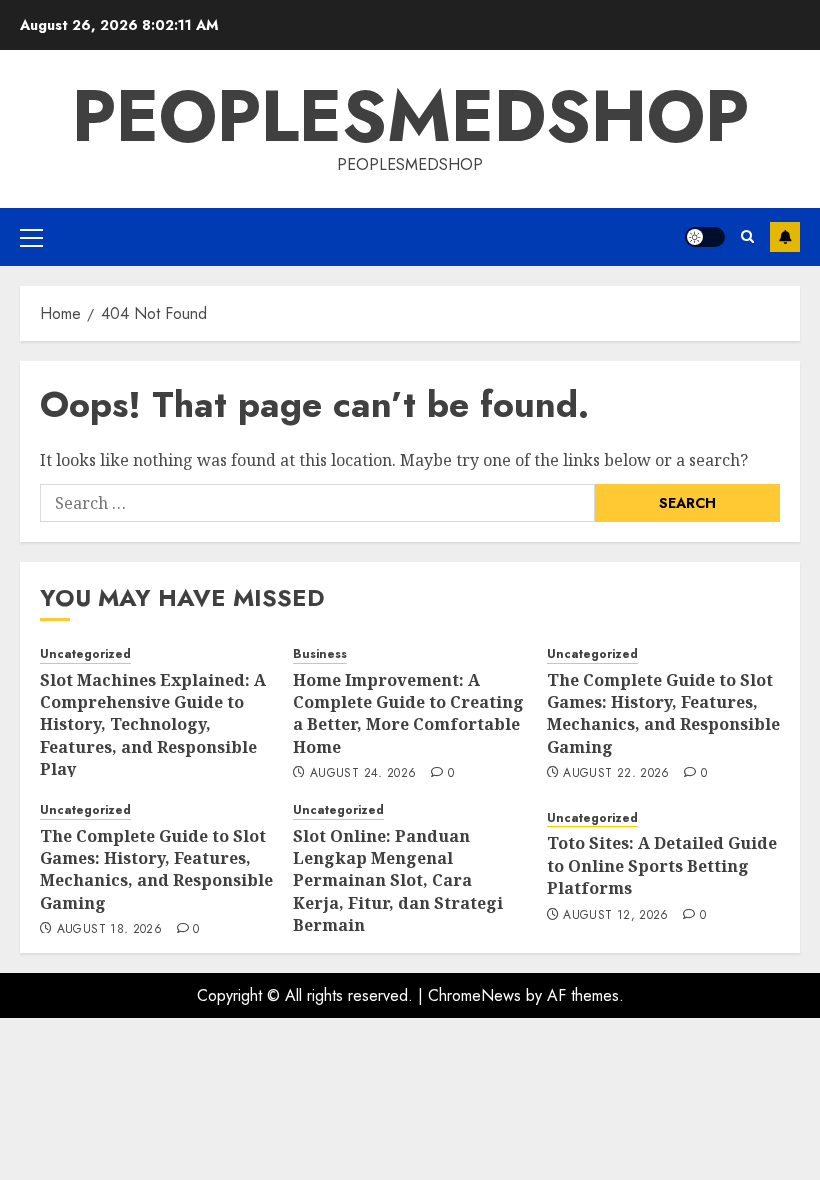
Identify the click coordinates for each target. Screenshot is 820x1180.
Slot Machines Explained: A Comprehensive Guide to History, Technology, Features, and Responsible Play (153, 725)
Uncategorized (85, 654)
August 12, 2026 (615, 916)
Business (320, 654)
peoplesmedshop (410, 116)
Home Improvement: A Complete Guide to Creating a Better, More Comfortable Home (408, 713)
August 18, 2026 (109, 930)
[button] (31, 237)
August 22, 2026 (616, 774)
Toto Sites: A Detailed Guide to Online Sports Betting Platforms (662, 865)
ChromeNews (474, 995)
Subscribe (785, 237)
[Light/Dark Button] (705, 237)
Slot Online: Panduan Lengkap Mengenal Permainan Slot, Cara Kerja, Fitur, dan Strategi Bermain (398, 881)
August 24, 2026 (363, 774)
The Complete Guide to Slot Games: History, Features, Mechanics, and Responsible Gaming (663, 713)
